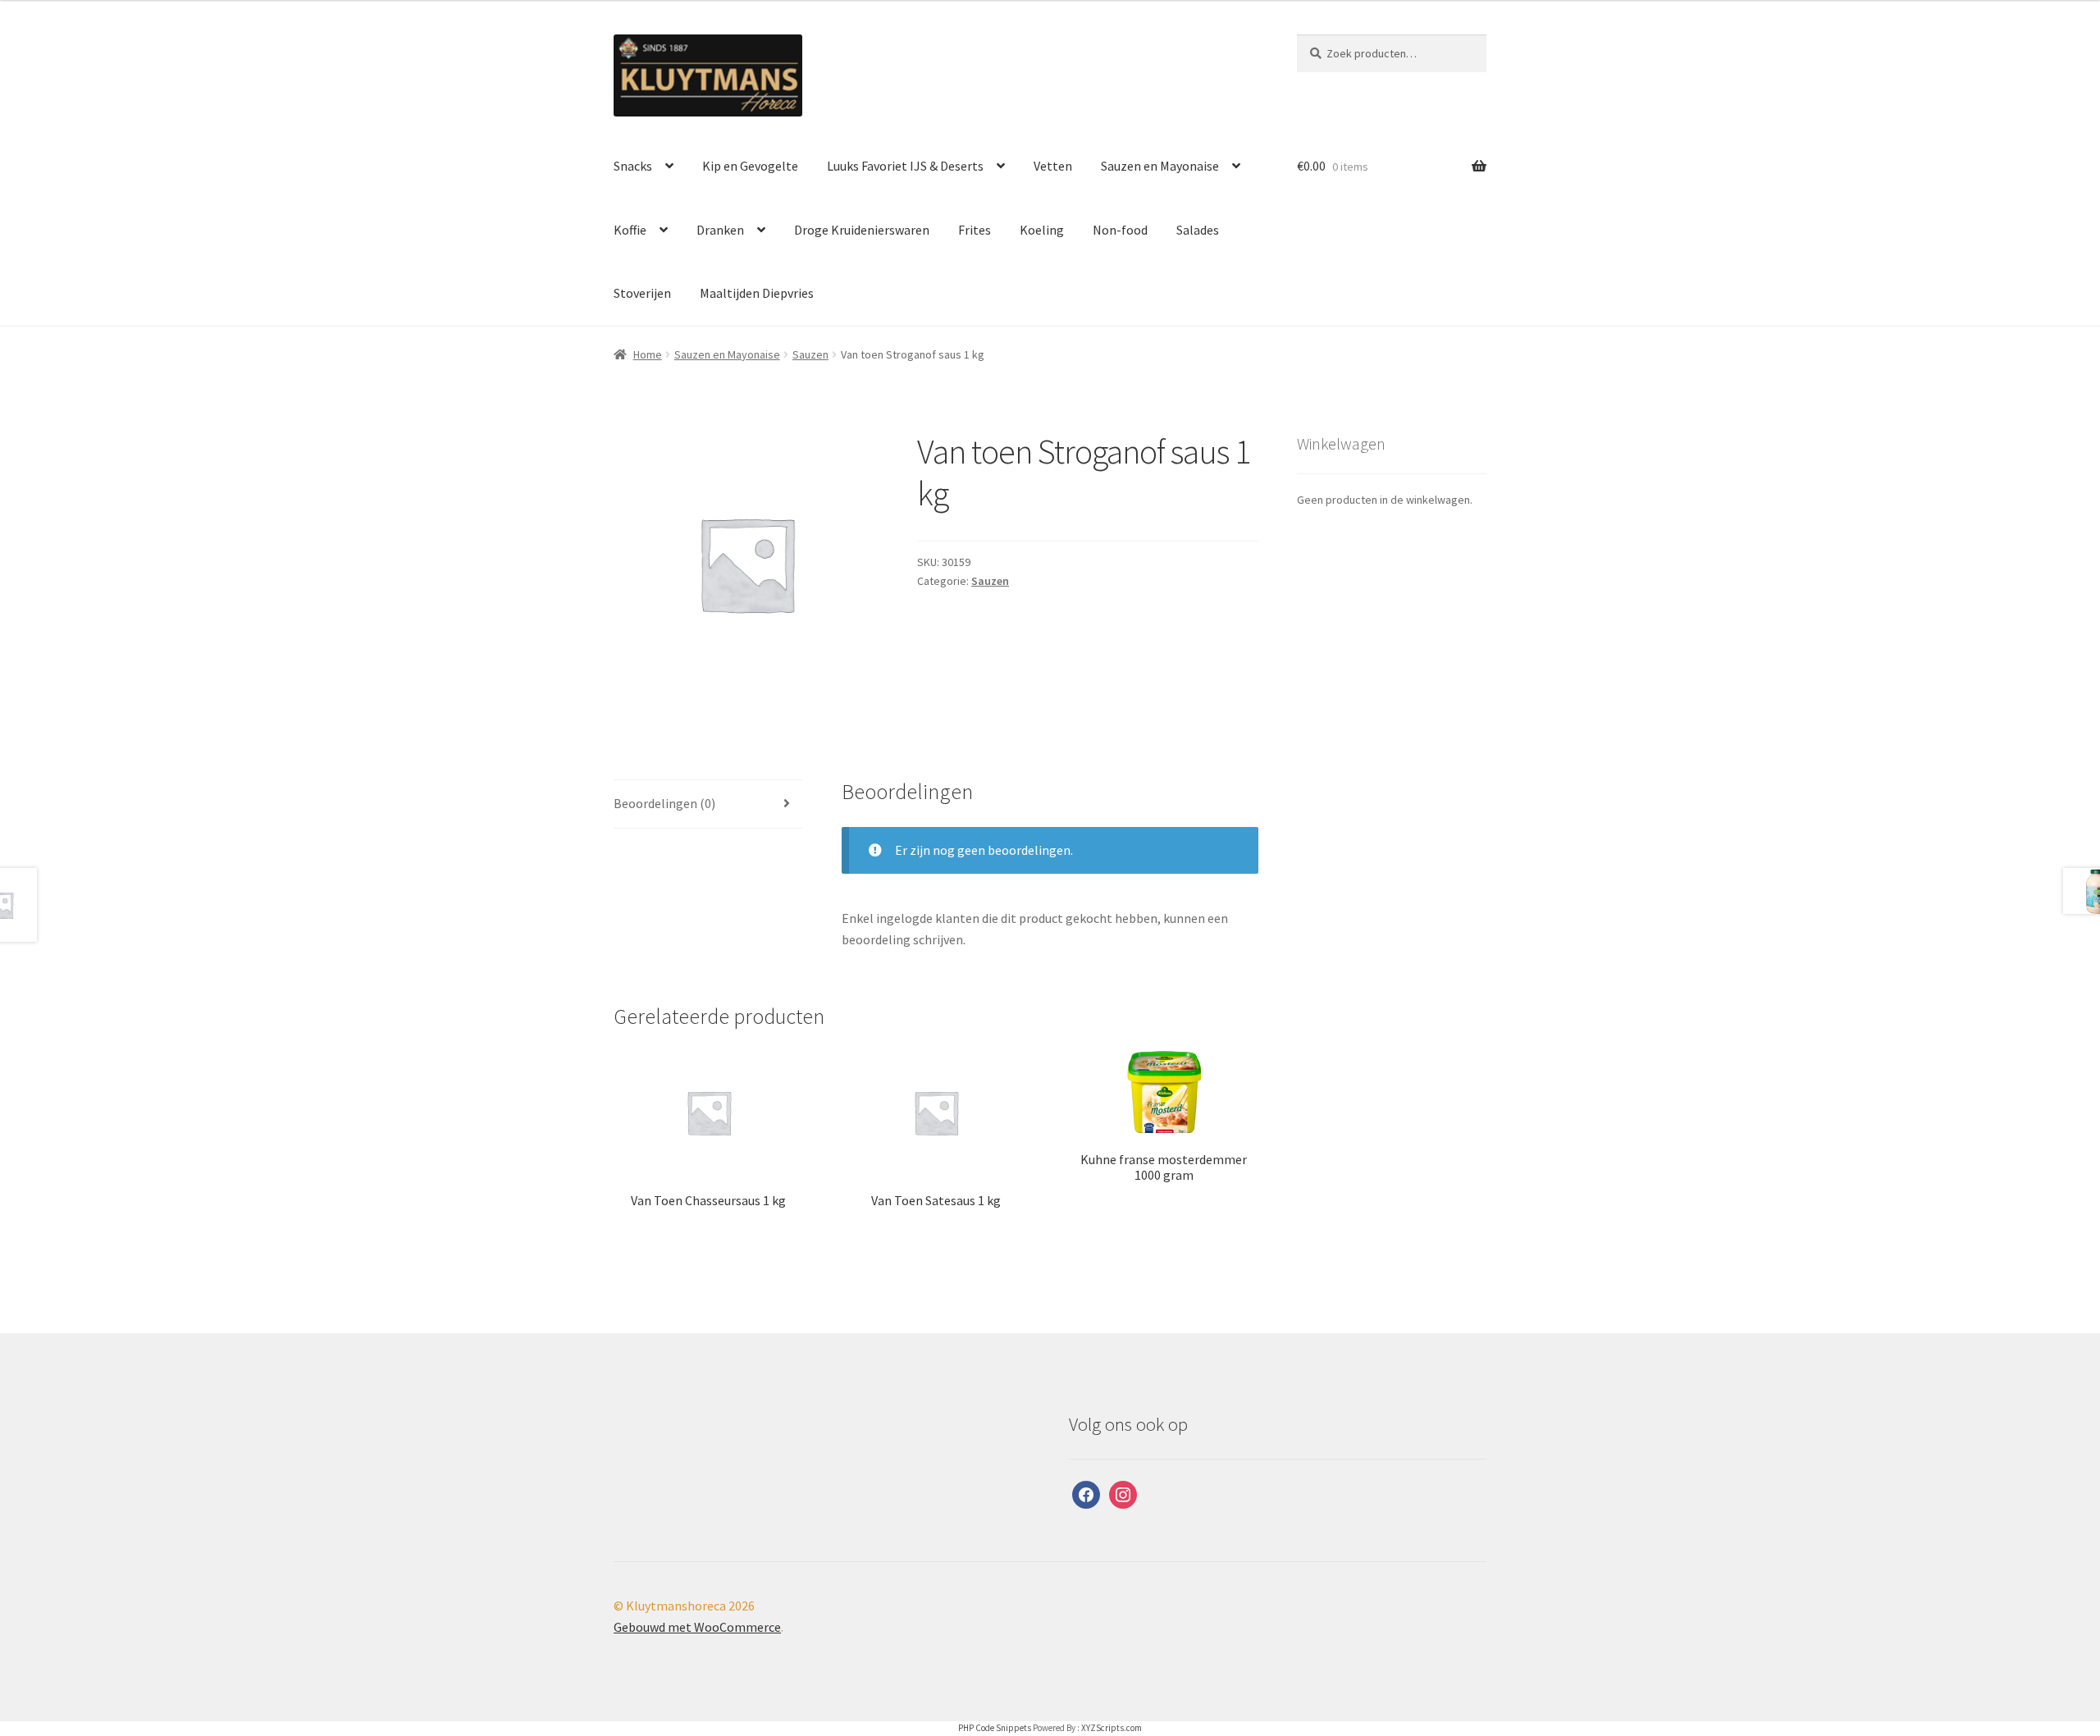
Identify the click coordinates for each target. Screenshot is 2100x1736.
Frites (975, 230)
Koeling (1042, 230)
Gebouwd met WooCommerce (697, 1627)
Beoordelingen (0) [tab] (664, 803)
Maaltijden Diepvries (757, 293)
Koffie (630, 230)
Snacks (633, 166)
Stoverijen (642, 293)
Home (648, 354)
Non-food (1120, 230)
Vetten (1053, 166)
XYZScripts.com (1112, 1728)
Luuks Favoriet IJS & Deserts (905, 166)
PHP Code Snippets (995, 1728)
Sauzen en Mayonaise (1160, 166)
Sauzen (810, 354)
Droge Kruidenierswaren (862, 230)
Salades (1198, 230)
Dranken (720, 230)
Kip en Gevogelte (750, 166)
